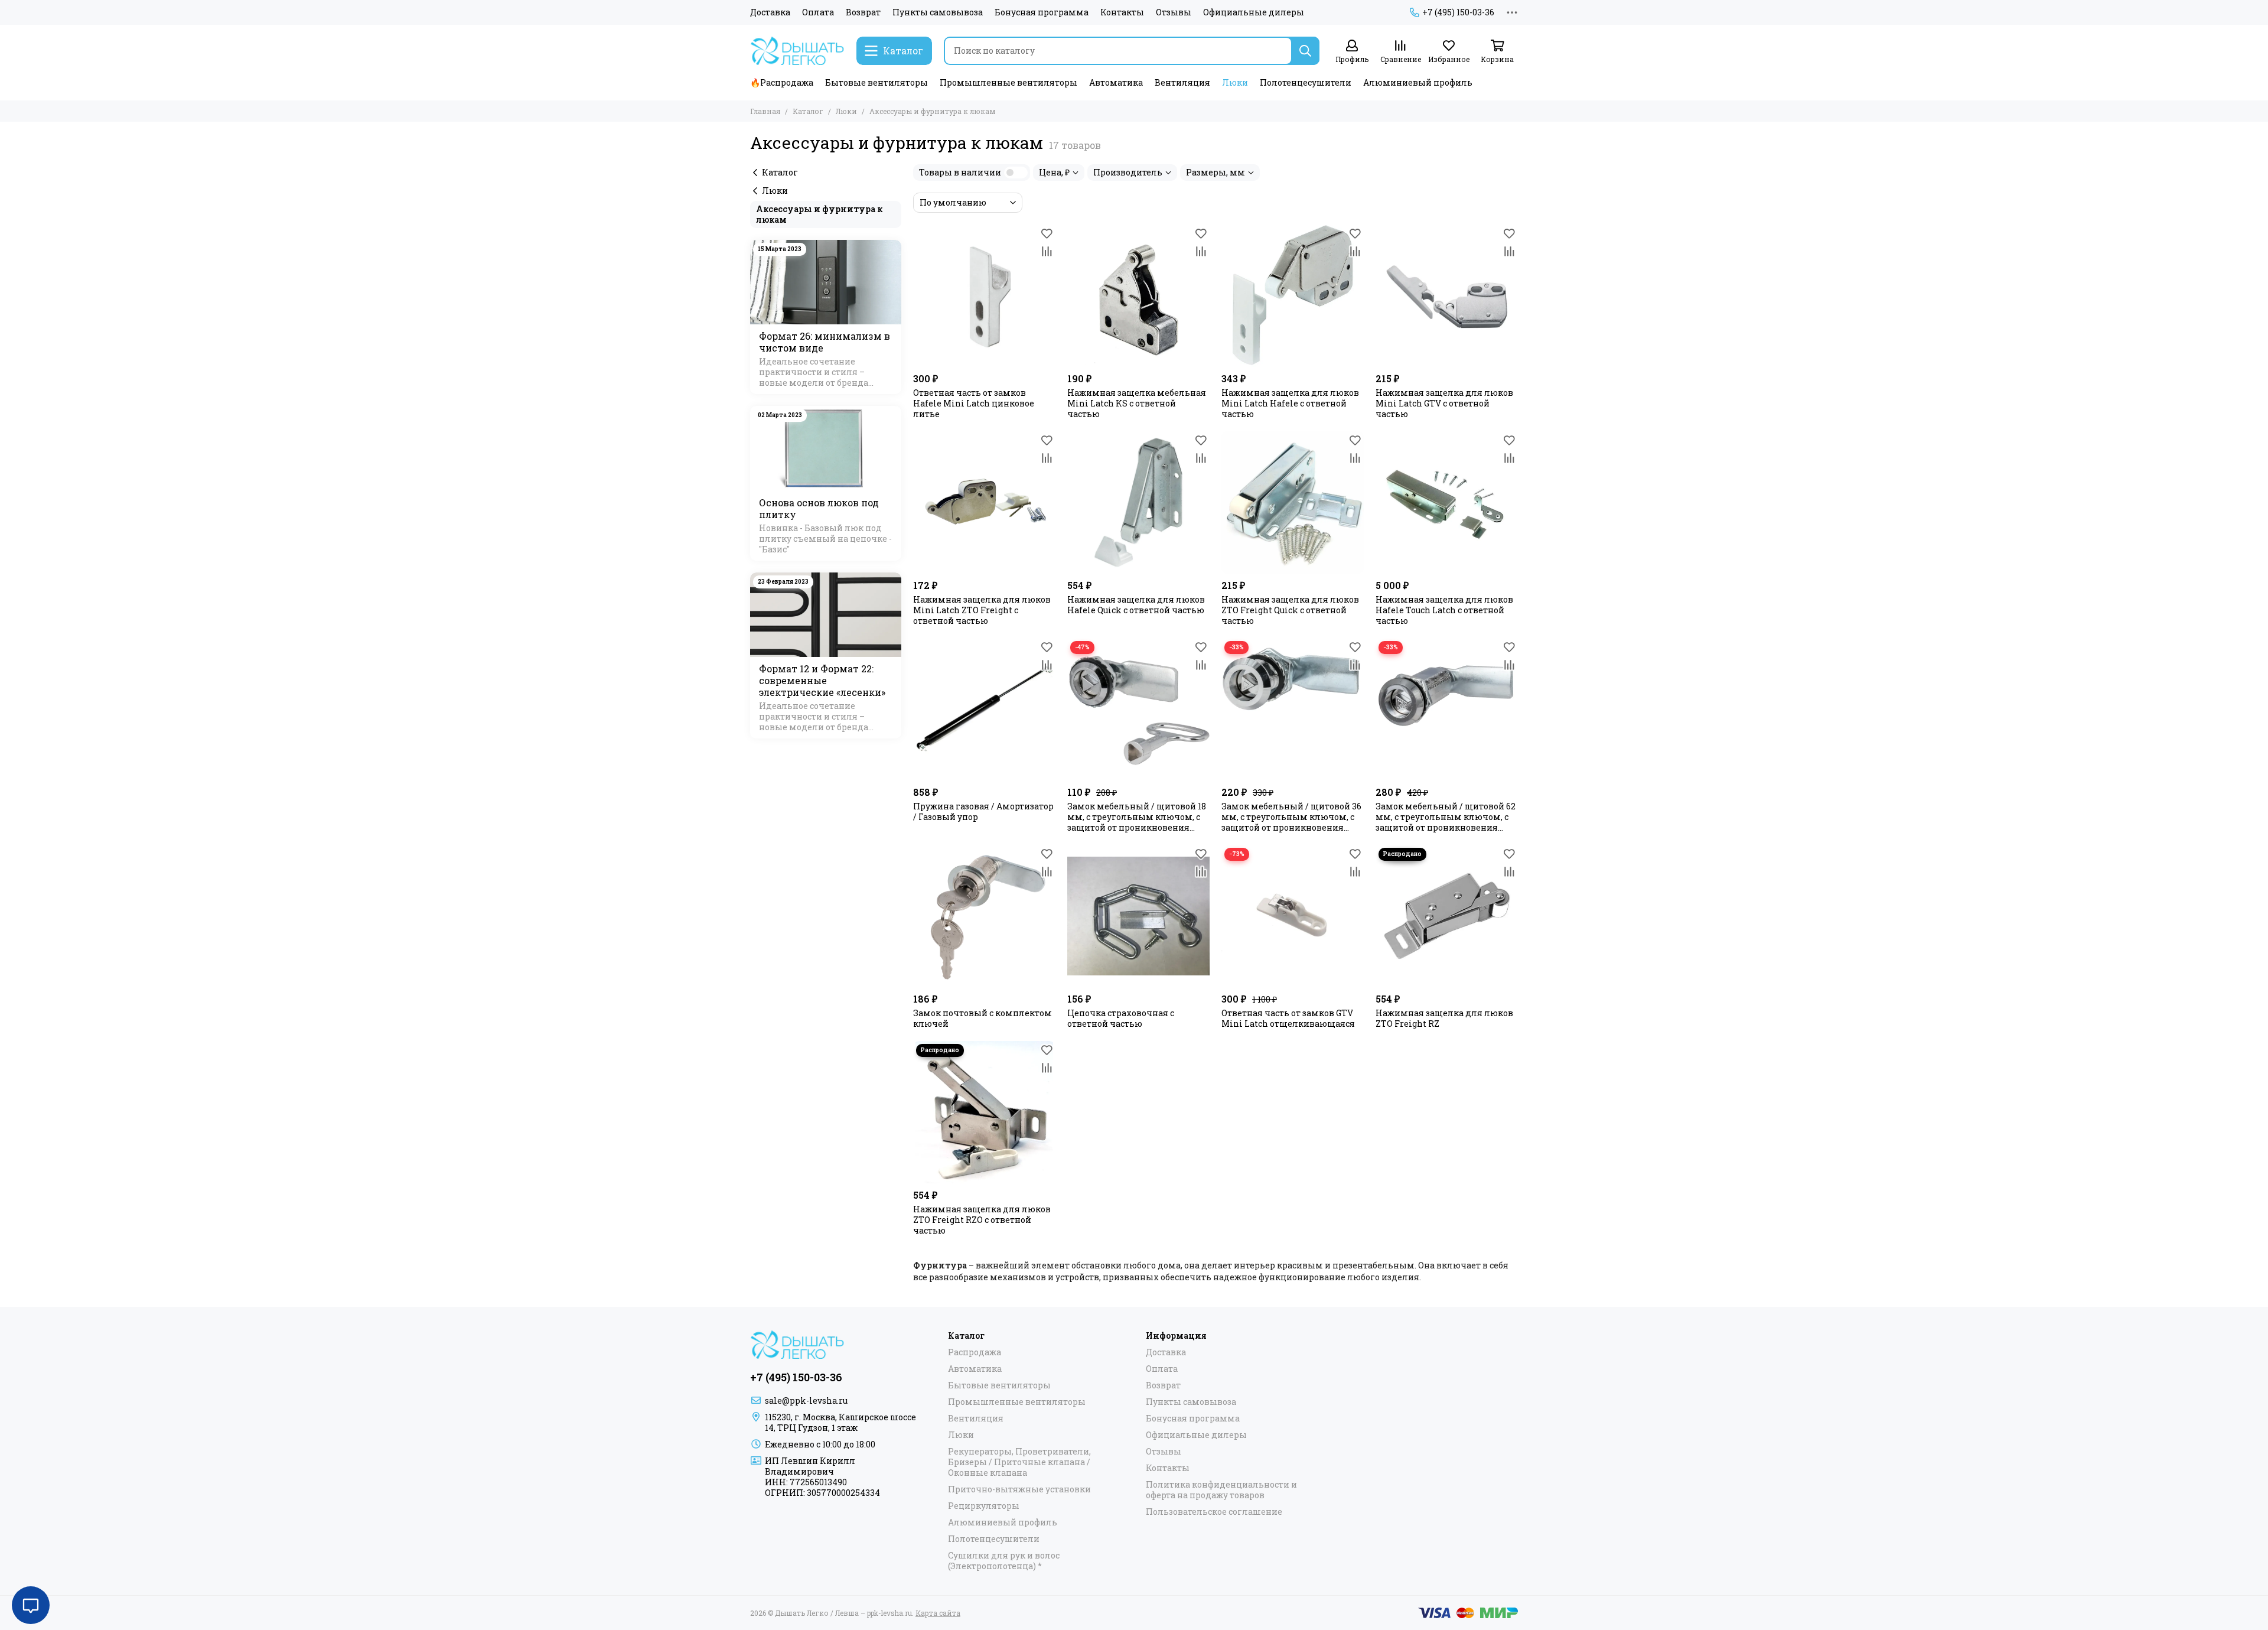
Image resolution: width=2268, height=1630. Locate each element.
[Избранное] (1047, 233)
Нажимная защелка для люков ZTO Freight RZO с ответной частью (982, 1220)
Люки (1235, 82)
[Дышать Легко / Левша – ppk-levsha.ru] (797, 51)
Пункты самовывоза (938, 12)
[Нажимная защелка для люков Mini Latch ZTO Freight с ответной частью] (984, 502)
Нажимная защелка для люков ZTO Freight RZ (1444, 1019)
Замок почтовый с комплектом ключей (983, 1019)
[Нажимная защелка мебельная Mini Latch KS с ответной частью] (1138, 296)
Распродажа (975, 1352)
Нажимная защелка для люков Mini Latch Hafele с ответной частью (1290, 404)
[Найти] (1305, 51)
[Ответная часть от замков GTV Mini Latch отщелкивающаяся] (1293, 916)
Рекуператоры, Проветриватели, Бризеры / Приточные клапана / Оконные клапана (1019, 1462)
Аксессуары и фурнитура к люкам (819, 214)
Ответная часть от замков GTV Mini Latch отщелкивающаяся (1288, 1019)
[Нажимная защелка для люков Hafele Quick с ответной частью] (1138, 502)
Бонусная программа (1042, 12)
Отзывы (1174, 12)
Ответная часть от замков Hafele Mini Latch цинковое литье (974, 404)
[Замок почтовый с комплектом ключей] (984, 916)
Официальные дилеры (1254, 12)
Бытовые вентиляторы (876, 82)
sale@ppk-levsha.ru (806, 1400)
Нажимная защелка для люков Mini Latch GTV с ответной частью (1444, 404)
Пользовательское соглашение (1214, 1512)
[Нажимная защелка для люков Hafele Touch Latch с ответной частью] (1447, 502)
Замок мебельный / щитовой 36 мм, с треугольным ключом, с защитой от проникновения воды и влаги (1291, 817)
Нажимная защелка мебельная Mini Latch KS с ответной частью (1137, 404)
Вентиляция (1182, 82)
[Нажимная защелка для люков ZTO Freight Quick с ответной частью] (1293, 502)
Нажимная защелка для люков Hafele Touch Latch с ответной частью (1444, 610)
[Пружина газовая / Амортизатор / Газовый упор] (984, 709)
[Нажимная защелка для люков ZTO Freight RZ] (1447, 916)
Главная (765, 111)
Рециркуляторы (984, 1506)
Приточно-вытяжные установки (1019, 1489)
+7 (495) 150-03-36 (1458, 12)
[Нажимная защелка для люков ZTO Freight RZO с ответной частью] (984, 1112)
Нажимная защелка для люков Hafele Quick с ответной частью (1136, 605)
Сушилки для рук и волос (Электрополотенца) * (1004, 1561)
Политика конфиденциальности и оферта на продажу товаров (1221, 1490)
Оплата (818, 12)
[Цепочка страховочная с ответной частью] (1138, 916)
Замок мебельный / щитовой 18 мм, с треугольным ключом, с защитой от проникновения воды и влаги (1137, 817)
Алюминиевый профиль (1418, 82)
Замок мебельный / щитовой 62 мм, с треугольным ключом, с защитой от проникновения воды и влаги (1446, 817)
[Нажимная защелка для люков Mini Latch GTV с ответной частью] (1447, 296)
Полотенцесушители (1306, 82)
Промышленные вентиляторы (1008, 82)
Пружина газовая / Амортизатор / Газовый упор (983, 812)
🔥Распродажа (782, 82)
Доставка (770, 12)
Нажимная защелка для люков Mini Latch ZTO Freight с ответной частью (982, 610)
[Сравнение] (1047, 251)
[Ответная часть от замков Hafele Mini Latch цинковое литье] (984, 296)
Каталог (808, 111)
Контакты (1122, 12)
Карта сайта (938, 1613)
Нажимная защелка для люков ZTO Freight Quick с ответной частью (1290, 610)
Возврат (863, 12)
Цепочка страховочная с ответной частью (1121, 1019)
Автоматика (1116, 82)
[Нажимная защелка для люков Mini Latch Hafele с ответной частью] (1293, 296)
